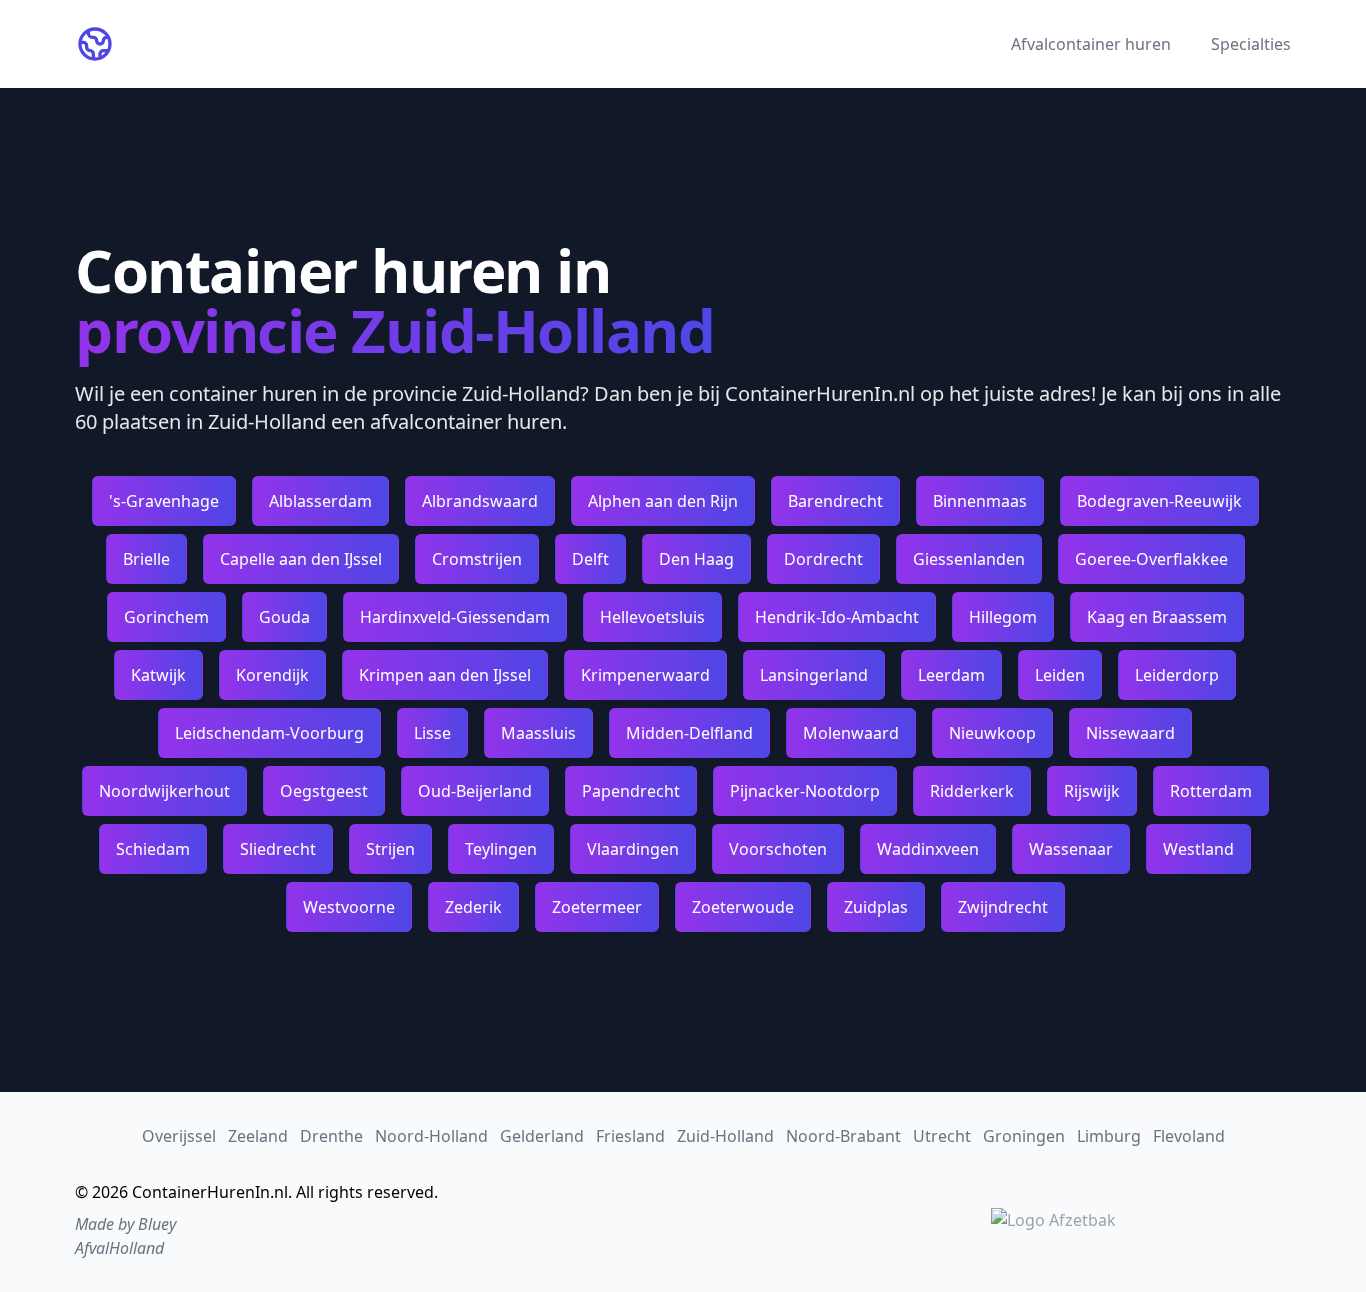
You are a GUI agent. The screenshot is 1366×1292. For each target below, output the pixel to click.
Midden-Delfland (689, 733)
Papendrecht (631, 791)
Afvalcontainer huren (1091, 44)
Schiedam (153, 849)
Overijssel (179, 1136)
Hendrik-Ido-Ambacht (837, 617)
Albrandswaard (480, 501)
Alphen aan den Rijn (663, 501)
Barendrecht (835, 501)
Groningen (1024, 1136)
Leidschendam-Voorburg (269, 733)
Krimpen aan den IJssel (445, 675)
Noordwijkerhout (164, 791)
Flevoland (1189, 1136)
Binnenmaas (980, 501)
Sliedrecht (278, 849)
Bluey (157, 1224)
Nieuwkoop (992, 733)
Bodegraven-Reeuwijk (1159, 501)
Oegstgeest (324, 791)
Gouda (284, 617)
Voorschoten (778, 849)
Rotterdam (1211, 791)
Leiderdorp (1177, 675)
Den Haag (696, 559)
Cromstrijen (477, 559)
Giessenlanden (969, 559)
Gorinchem (166, 617)
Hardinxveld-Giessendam (455, 617)
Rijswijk (1092, 791)
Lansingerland (814, 675)
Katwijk (158, 675)
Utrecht (942, 1136)
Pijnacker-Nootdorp (805, 791)
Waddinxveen (928, 849)
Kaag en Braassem (1157, 617)
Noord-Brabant (843, 1136)
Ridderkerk (972, 791)
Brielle (146, 559)
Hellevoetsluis (652, 617)
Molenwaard (851, 733)
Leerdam (951, 675)
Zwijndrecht (1003, 907)
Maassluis (538, 733)
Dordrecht (823, 559)
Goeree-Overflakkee (1151, 559)
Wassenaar (1071, 849)
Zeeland (258, 1136)
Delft (590, 559)
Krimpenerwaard (645, 675)
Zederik (473, 907)
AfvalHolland (119, 1248)
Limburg (1109, 1136)
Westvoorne (349, 907)
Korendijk (272, 675)
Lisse (432, 733)
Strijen (390, 849)
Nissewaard (1130, 733)
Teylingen (501, 849)
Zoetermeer (597, 907)
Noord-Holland (431, 1136)
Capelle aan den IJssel (301, 559)
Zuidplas (876, 907)
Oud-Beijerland (475, 791)
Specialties (1251, 44)
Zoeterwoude (743, 907)
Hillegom (1003, 617)
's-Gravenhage (164, 501)
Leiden (1060, 675)
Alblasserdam (320, 501)
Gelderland (542, 1136)
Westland (1198, 849)
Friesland (630, 1136)
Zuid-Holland (725, 1136)
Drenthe (331, 1136)
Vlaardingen (633, 849)
